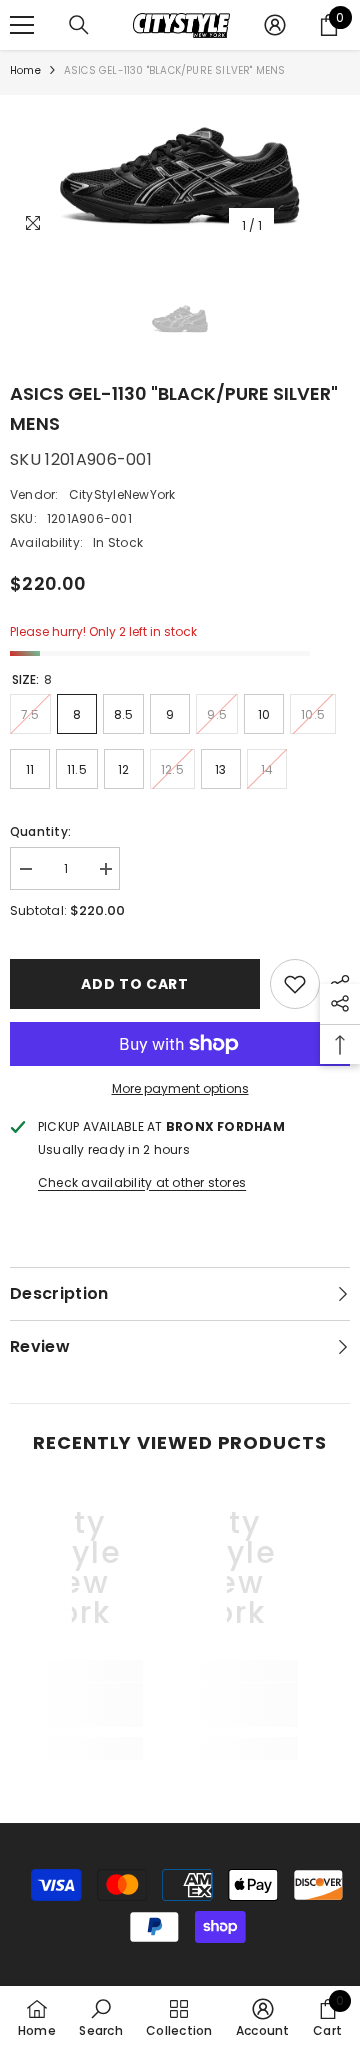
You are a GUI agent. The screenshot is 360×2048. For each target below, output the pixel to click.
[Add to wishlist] (295, 984)
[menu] (22, 25)
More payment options (180, 1088)
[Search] (79, 25)
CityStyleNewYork (122, 494)
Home (25, 70)
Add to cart (135, 984)
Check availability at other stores (142, 1182)
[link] (80, 1705)
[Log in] (275, 25)
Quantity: (40, 831)
